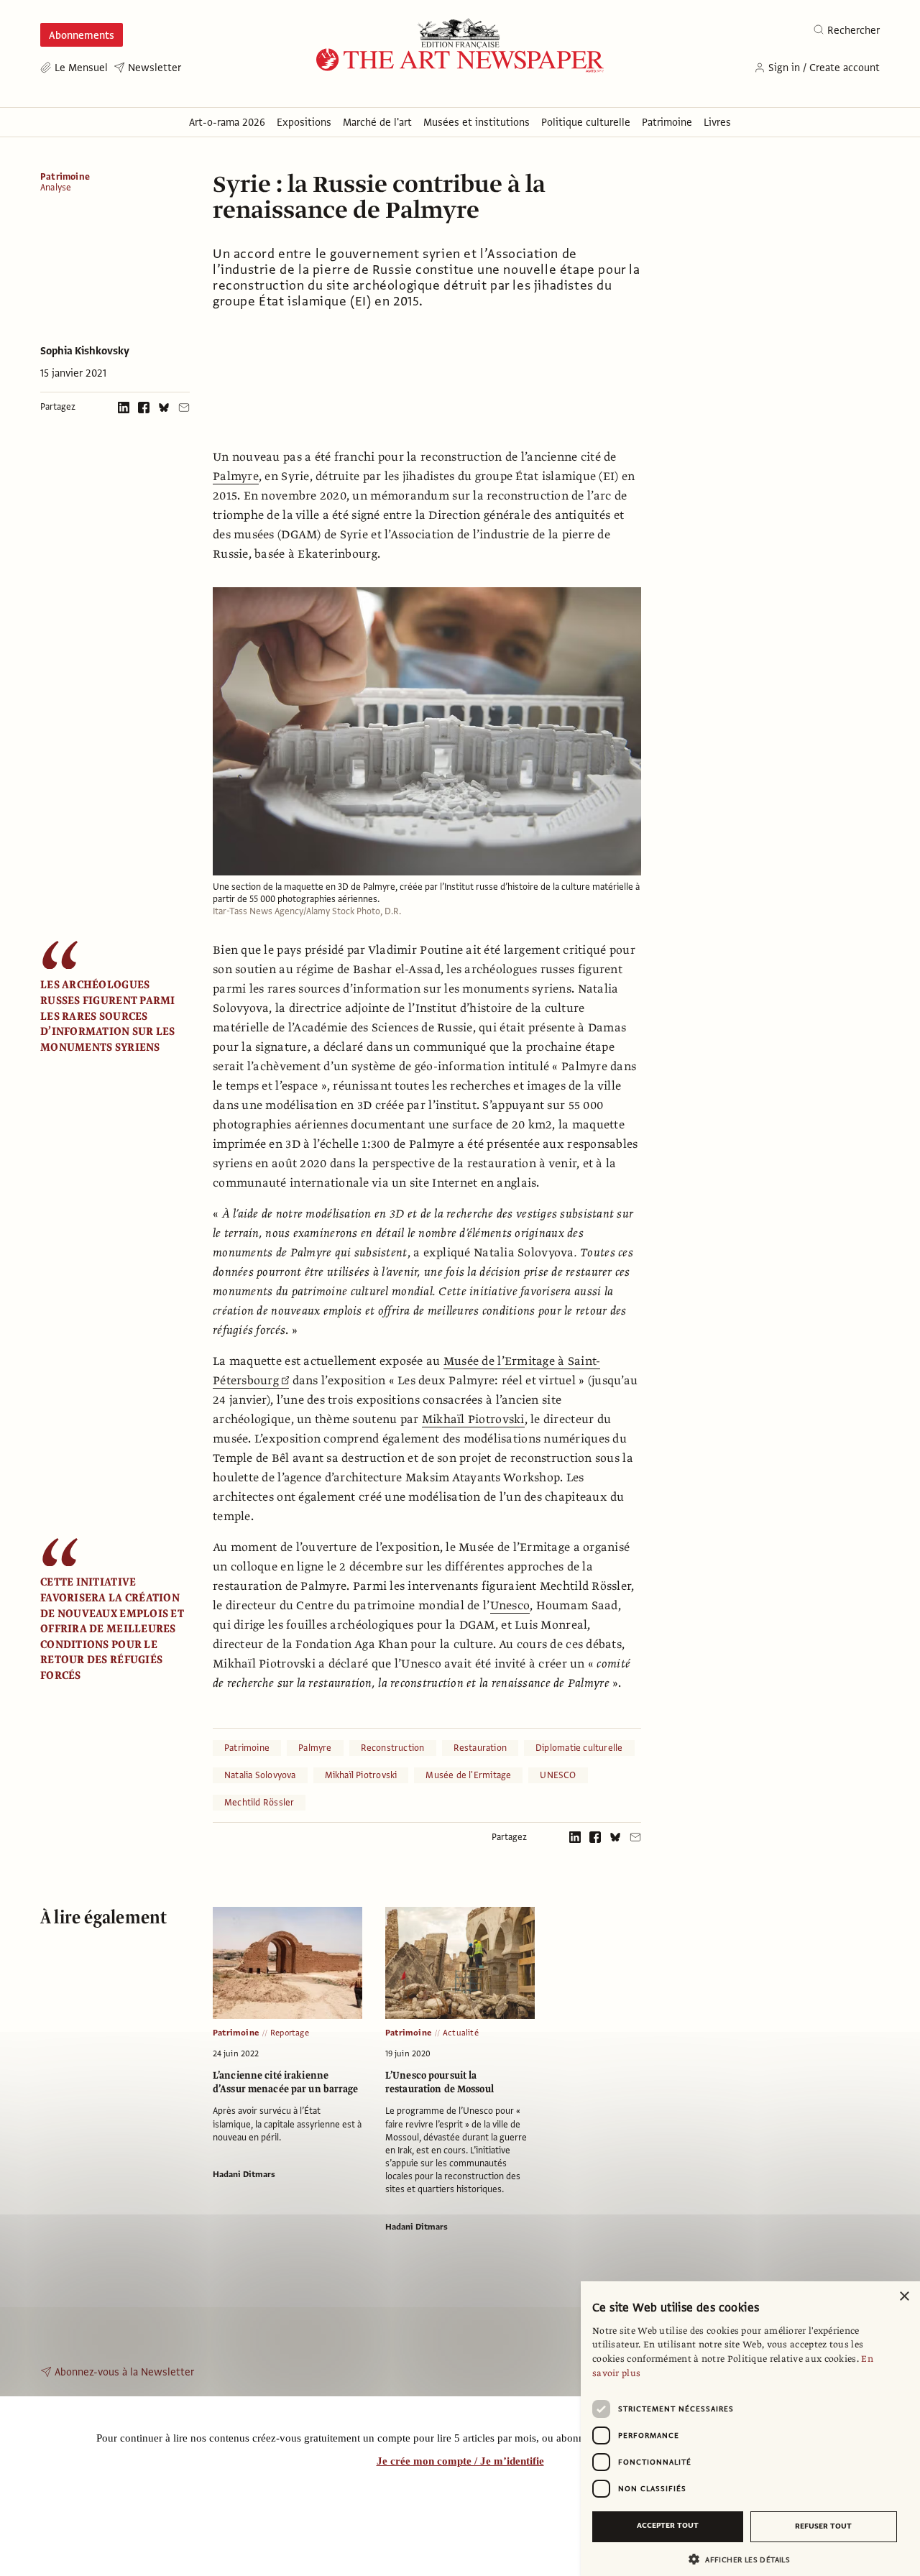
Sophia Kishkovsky (85, 351)
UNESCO (558, 1775)
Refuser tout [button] (823, 2526)
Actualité (461, 2033)
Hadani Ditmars (244, 2174)
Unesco (510, 1606)
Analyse (56, 188)
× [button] (904, 2297)
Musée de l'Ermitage (468, 1775)
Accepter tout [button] (668, 2525)
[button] (745, 2559)
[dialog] (750, 2429)
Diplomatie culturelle (579, 1748)
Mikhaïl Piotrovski (473, 1420)
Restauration (480, 1748)
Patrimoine (65, 177)
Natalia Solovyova (260, 1775)
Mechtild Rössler (259, 1803)
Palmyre (236, 477)
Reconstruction (393, 1748)
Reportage (290, 2033)
